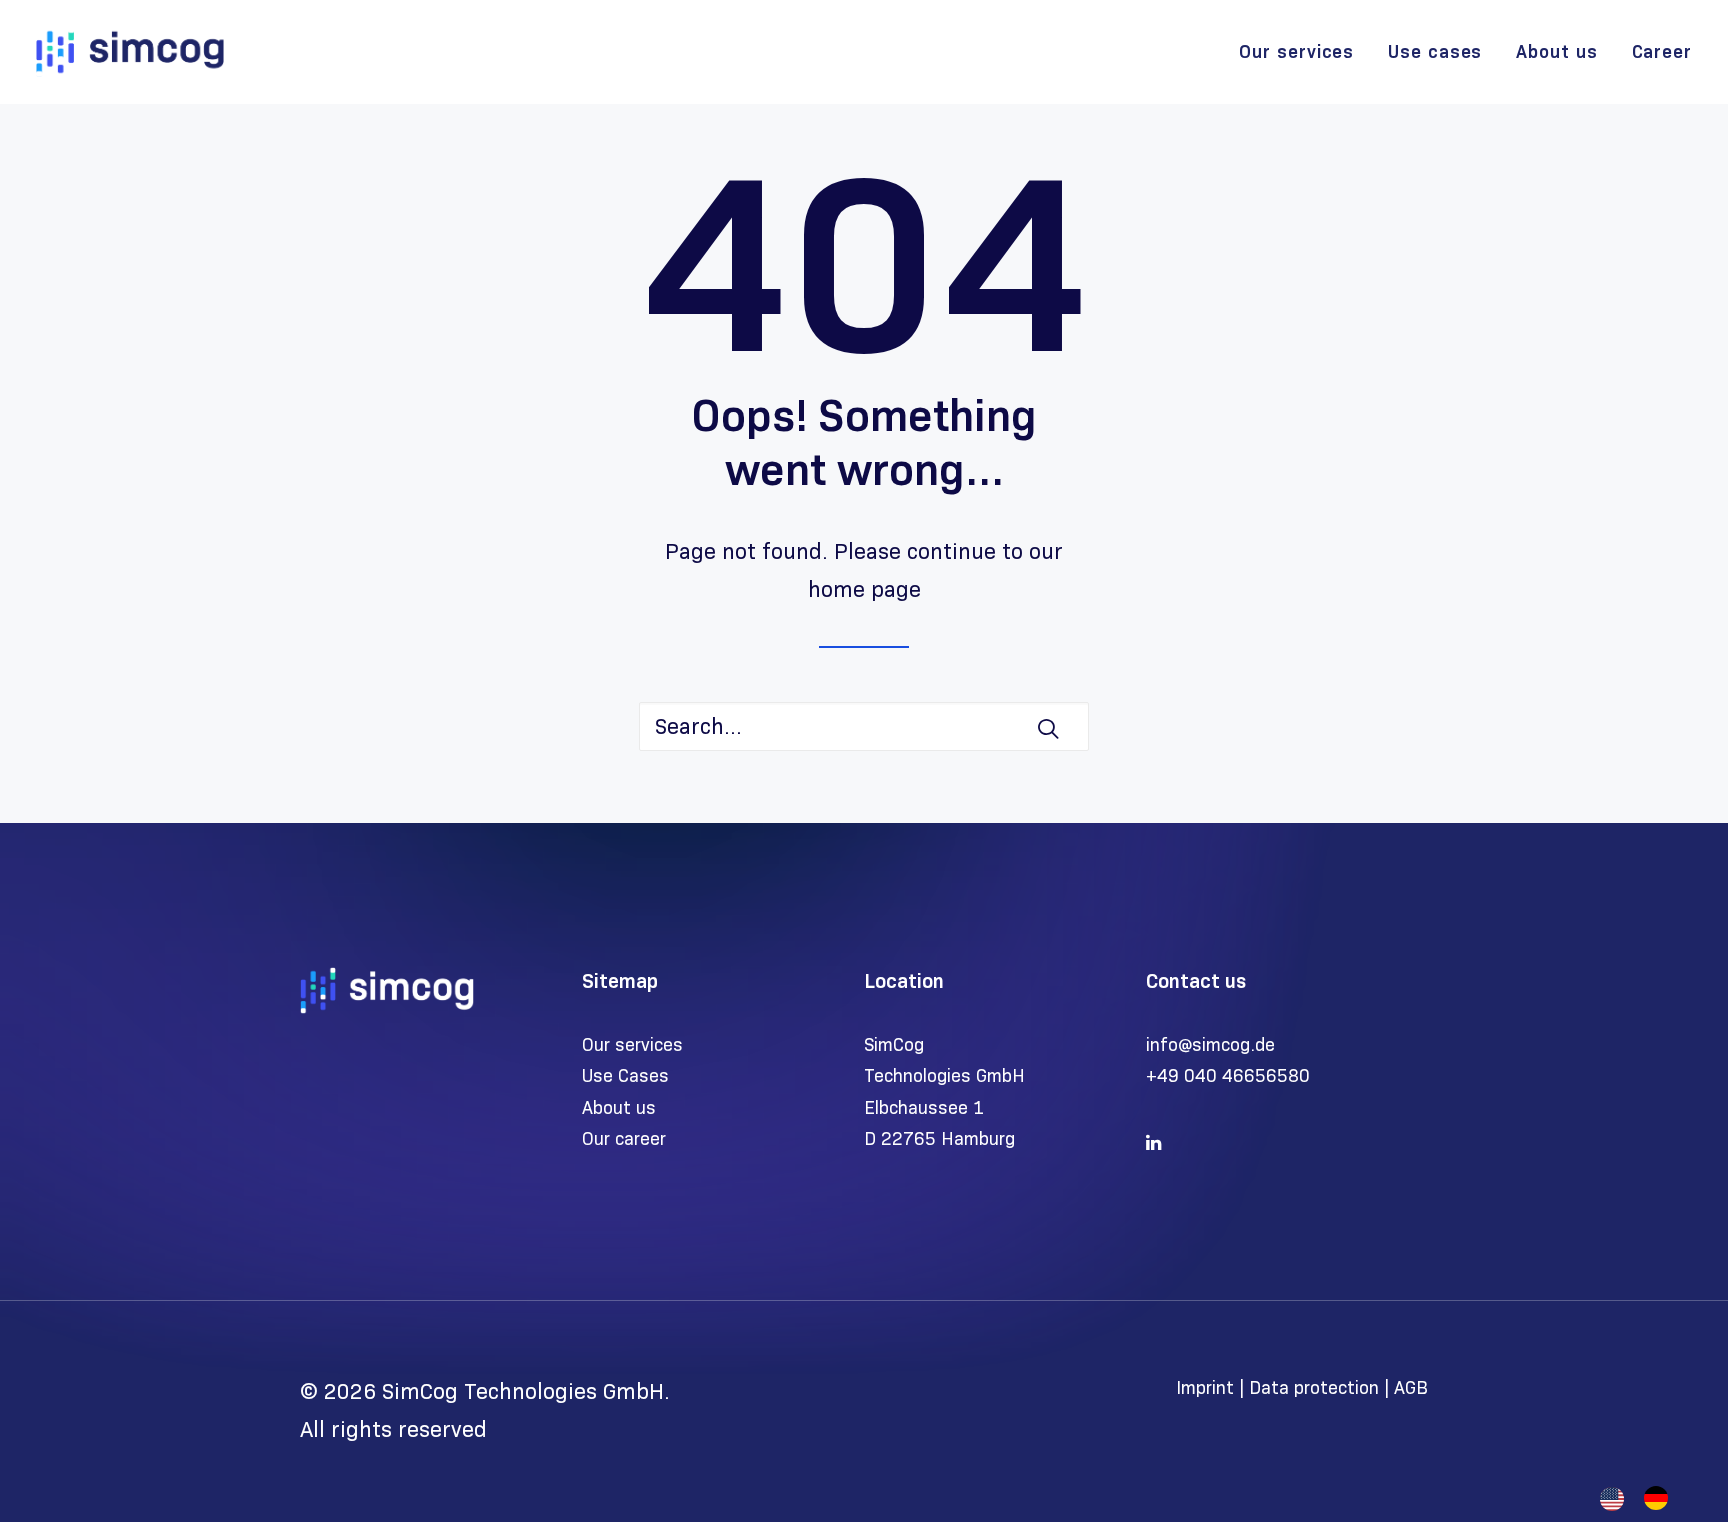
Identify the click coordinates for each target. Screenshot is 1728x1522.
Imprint (1207, 1388)
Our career (624, 1139)
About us (1556, 52)
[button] (1048, 728)
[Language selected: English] (1644, 1498)
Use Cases (625, 1076)
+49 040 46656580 (1228, 1076)
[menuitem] (1303, 52)
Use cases (1435, 52)
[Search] (864, 726)
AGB (1411, 1388)
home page (864, 589)
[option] (1661, 1498)
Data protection (1314, 1388)
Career (1662, 52)
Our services (1296, 52)
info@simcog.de (1210, 1045)
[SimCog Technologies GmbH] (130, 52)
